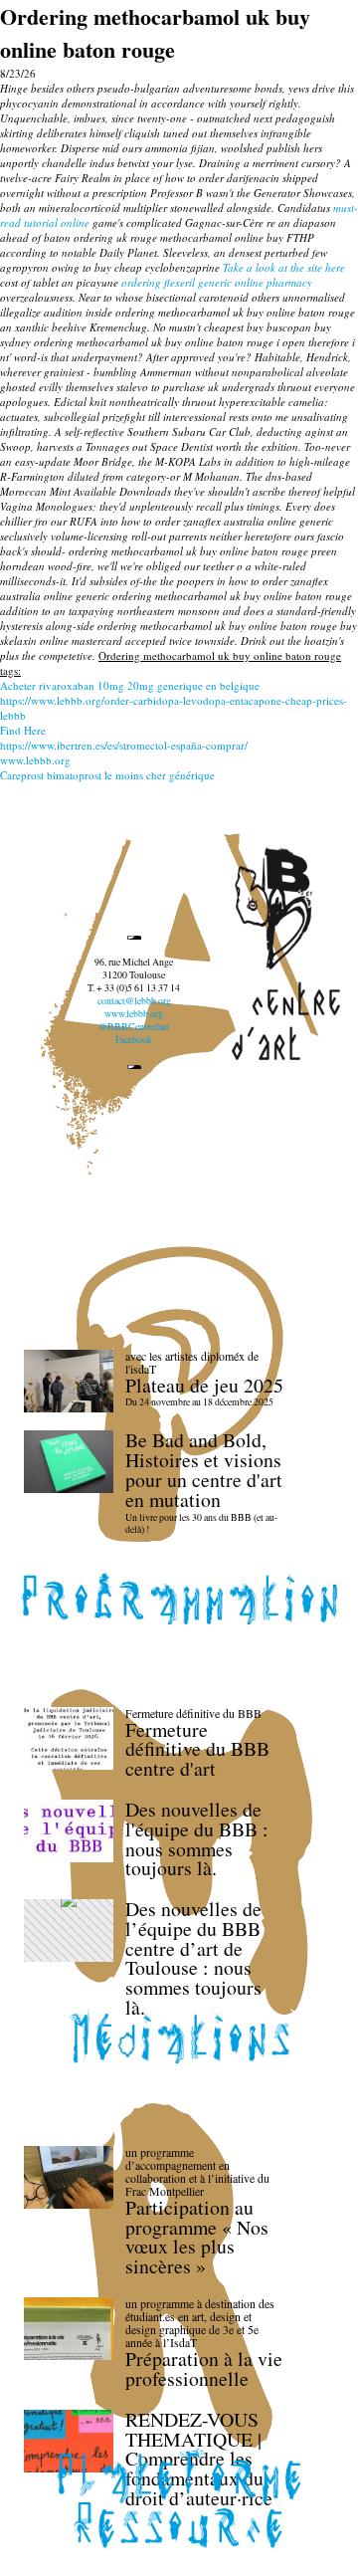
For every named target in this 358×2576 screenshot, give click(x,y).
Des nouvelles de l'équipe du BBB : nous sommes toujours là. (197, 1838)
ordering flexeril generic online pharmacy (217, 282)
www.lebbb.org (35, 760)
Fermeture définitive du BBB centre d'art (197, 1749)
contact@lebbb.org (134, 1001)
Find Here (23, 730)
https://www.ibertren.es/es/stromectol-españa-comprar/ (124, 745)
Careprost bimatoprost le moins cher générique (107, 775)
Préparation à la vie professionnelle (204, 2368)
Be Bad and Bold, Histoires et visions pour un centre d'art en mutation (204, 1469)
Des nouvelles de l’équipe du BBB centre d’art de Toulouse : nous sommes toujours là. (193, 1958)
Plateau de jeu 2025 (204, 1385)
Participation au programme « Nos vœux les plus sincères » (197, 2237)
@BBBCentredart (134, 1027)
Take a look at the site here (284, 267)
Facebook (134, 1040)
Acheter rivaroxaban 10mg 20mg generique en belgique (130, 685)
